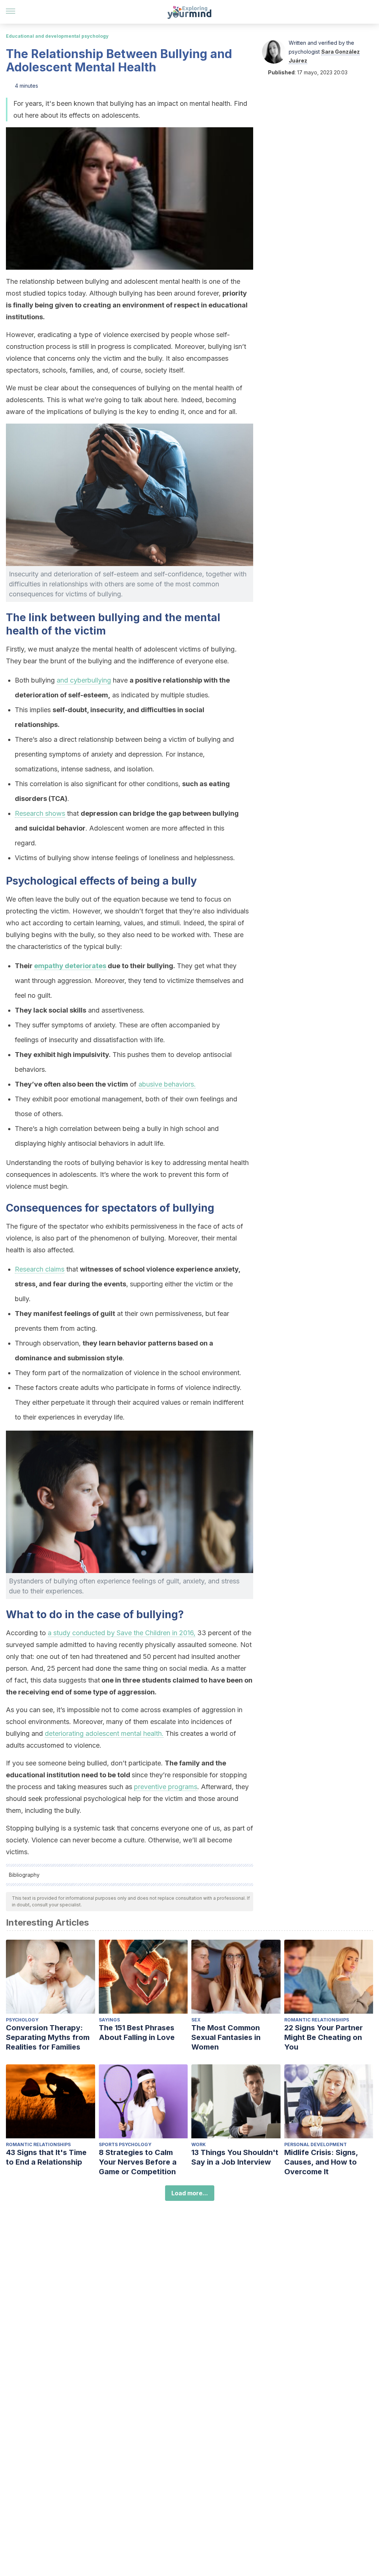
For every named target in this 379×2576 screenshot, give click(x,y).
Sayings (109, 2020)
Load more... (190, 2193)
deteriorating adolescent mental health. (104, 1733)
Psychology (22, 2020)
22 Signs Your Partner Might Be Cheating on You (323, 2037)
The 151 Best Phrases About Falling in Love (137, 2033)
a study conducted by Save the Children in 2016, (122, 1633)
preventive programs (166, 1787)
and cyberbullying (84, 680)
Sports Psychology (125, 2144)
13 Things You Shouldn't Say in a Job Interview (235, 2157)
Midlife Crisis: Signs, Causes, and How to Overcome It (321, 2162)
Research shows (40, 813)
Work (199, 2144)
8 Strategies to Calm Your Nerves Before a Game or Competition (138, 2162)
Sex (196, 2020)
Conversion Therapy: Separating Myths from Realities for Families (48, 2037)
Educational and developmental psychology (57, 36)
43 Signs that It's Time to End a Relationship (46, 2157)
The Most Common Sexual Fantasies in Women (226, 2037)
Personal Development (316, 2144)
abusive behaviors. (167, 1084)
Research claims (40, 1269)
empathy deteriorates (70, 966)
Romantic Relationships (317, 2020)
